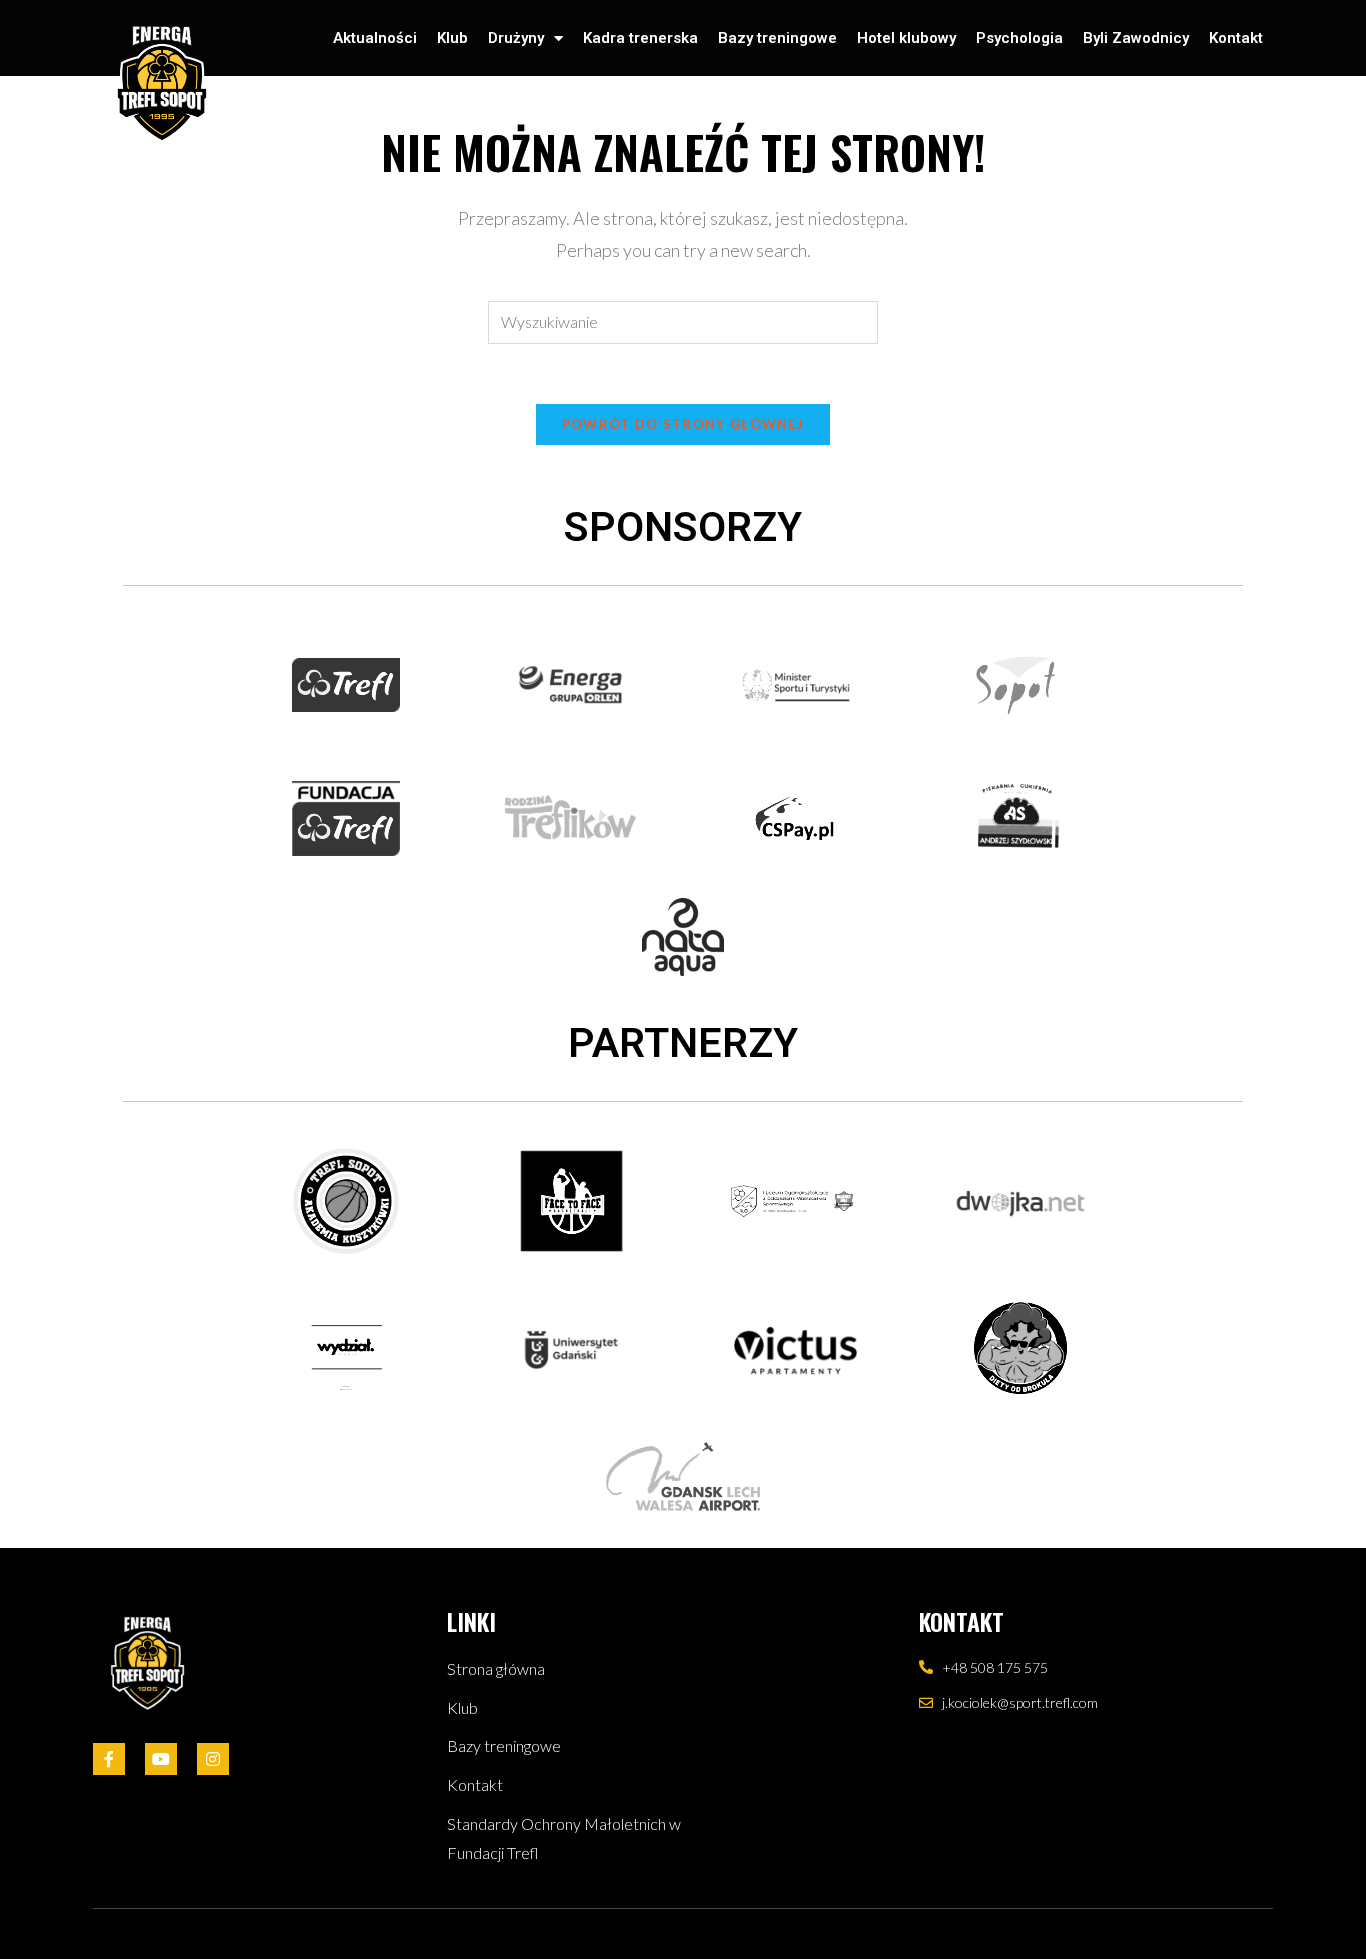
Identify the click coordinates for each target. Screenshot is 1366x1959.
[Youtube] (161, 1759)
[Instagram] (213, 1759)
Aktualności (375, 38)
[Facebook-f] (109, 1759)
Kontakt (1236, 38)
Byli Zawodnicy (1136, 38)
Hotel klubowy (906, 38)
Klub (452, 38)
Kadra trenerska (640, 38)
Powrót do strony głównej (683, 424)
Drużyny (516, 38)
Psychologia (1019, 38)
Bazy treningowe (777, 38)
